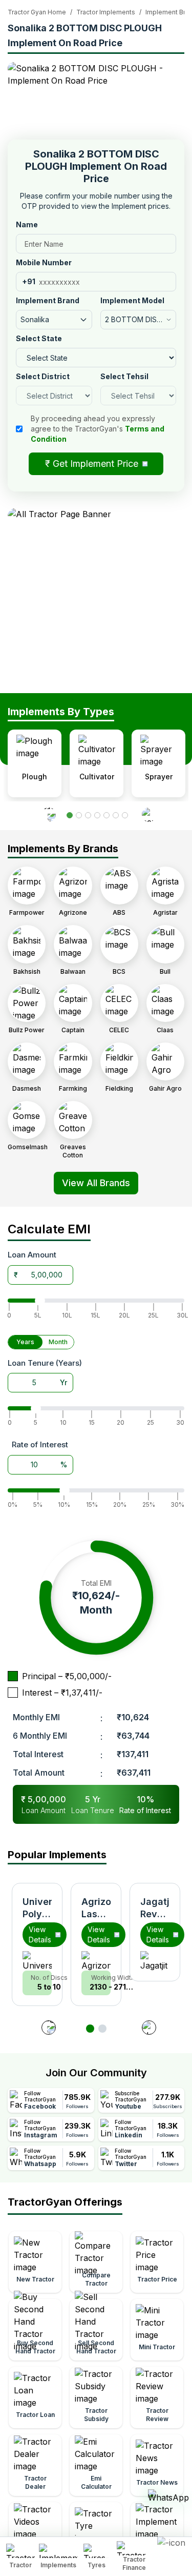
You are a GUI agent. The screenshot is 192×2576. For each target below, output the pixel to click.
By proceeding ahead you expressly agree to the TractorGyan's (98, 429)
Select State (39, 338)
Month (58, 1342)
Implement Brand (48, 300)
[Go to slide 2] (102, 2029)
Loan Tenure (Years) (45, 1363)
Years (25, 1342)
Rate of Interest (40, 1444)
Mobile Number (44, 262)
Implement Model (132, 300)
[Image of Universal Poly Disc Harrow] (37, 1961)
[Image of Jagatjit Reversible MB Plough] (155, 1961)
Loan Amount (32, 1255)
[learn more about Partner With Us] (172, 2548)
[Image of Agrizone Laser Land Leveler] (96, 1961)
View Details (40, 1934)
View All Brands (96, 1183)
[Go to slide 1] (90, 2029)
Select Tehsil (124, 376)
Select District (43, 376)
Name (27, 224)
